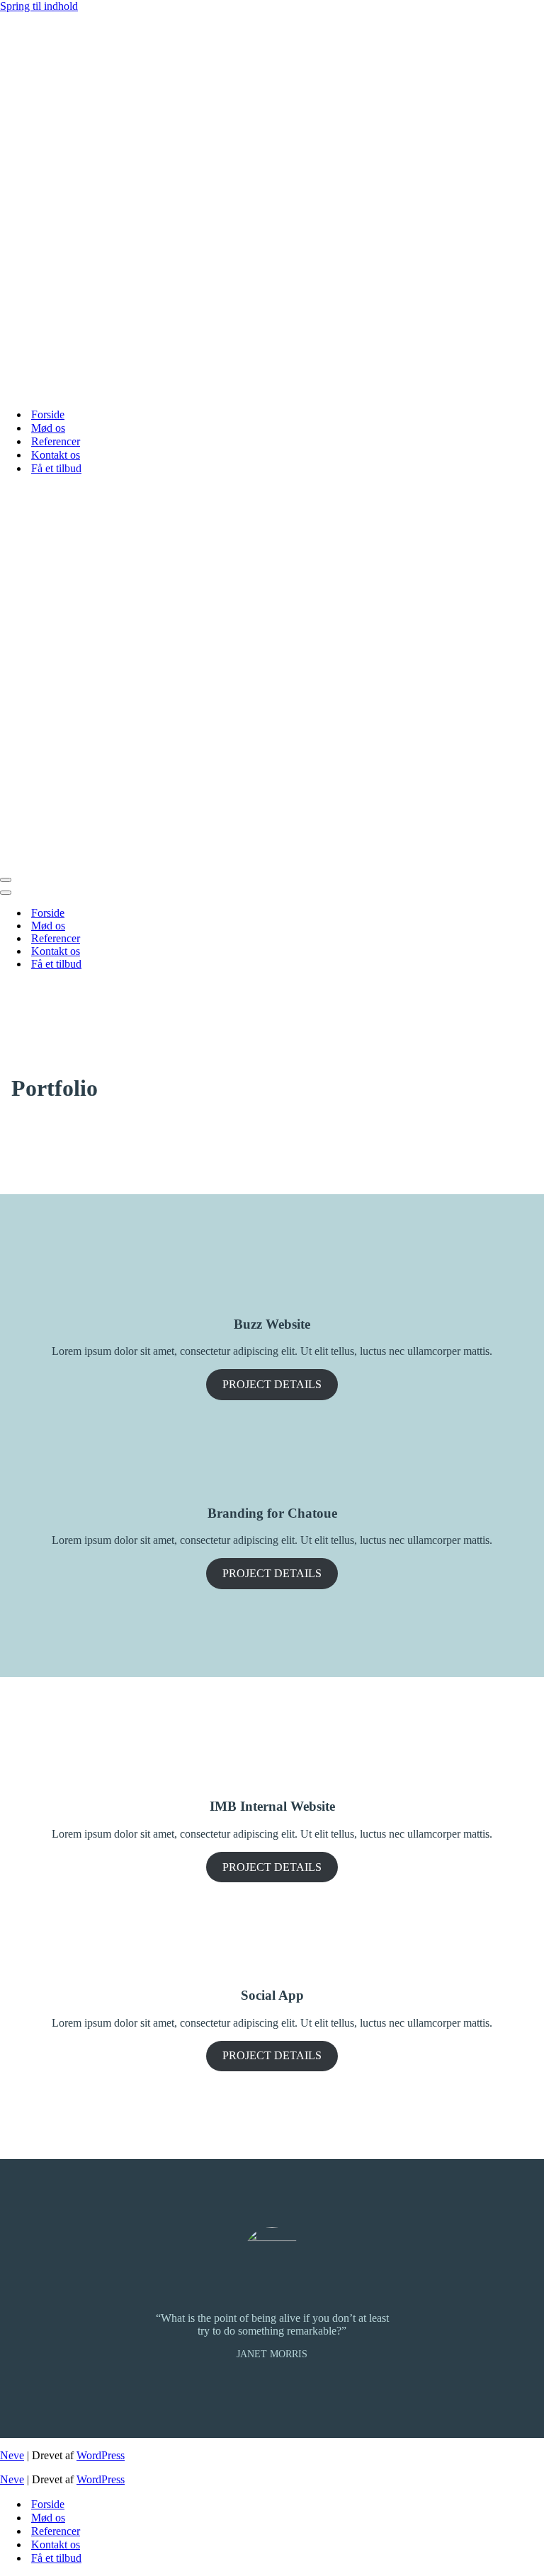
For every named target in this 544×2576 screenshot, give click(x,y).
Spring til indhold (39, 6)
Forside (48, 414)
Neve (12, 2455)
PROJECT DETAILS (272, 1384)
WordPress (101, 2455)
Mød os (48, 428)
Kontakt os (56, 455)
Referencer (56, 441)
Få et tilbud (56, 468)
